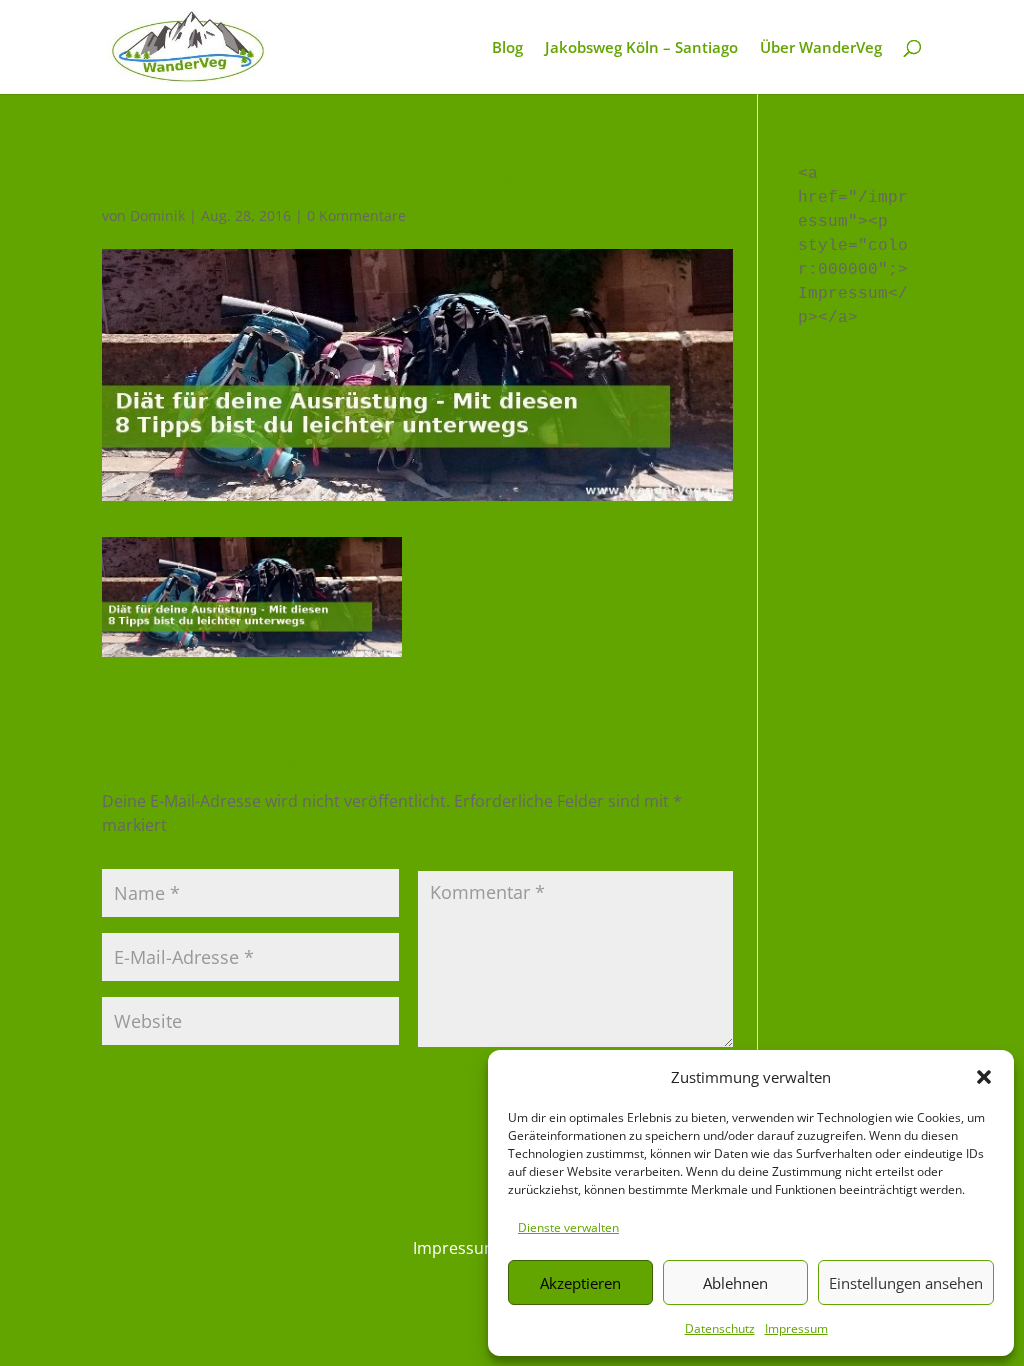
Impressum (796, 1328)
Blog (507, 48)
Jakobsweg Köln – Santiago (641, 48)
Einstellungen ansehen (906, 1283)
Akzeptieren (580, 1283)
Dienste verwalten (568, 1227)
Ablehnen (735, 1283)
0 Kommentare (356, 215)
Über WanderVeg (821, 48)
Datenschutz (720, 1328)
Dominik (157, 215)
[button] (984, 1077)
